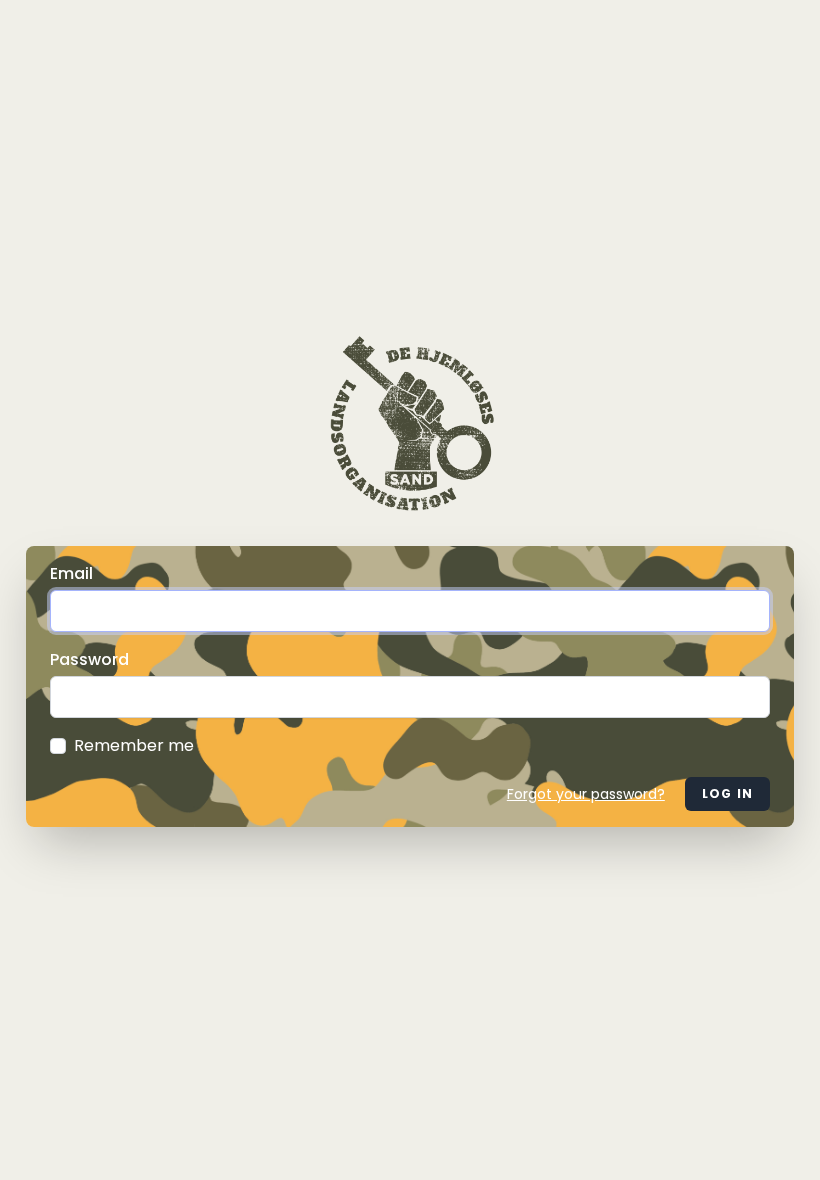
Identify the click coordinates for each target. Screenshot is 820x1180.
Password (89, 659)
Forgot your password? (586, 794)
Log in (727, 793)
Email (71, 573)
